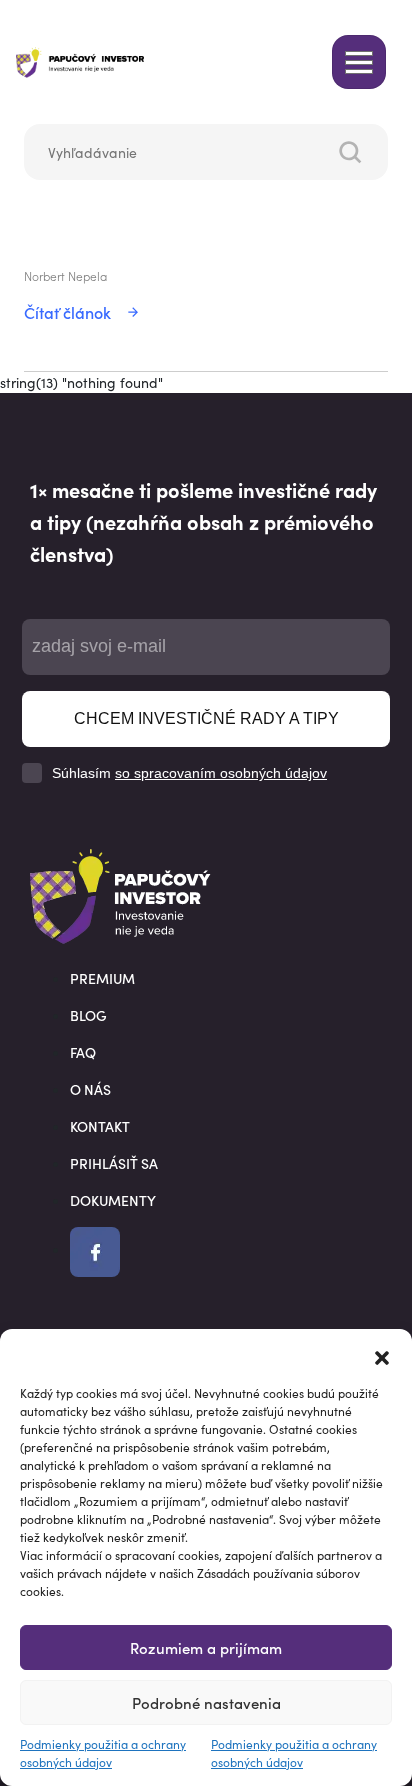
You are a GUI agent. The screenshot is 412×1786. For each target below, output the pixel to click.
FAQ (83, 1052)
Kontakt (100, 1126)
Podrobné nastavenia (206, 1702)
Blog (88, 1015)
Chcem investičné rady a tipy (206, 718)
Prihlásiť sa (114, 1163)
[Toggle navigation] (359, 62)
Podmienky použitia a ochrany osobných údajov (103, 1752)
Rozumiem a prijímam (206, 1647)
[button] (382, 1354)
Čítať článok (67, 312)
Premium (102, 978)
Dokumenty (113, 1200)
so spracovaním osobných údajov (221, 773)
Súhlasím (189, 773)
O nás (90, 1089)
